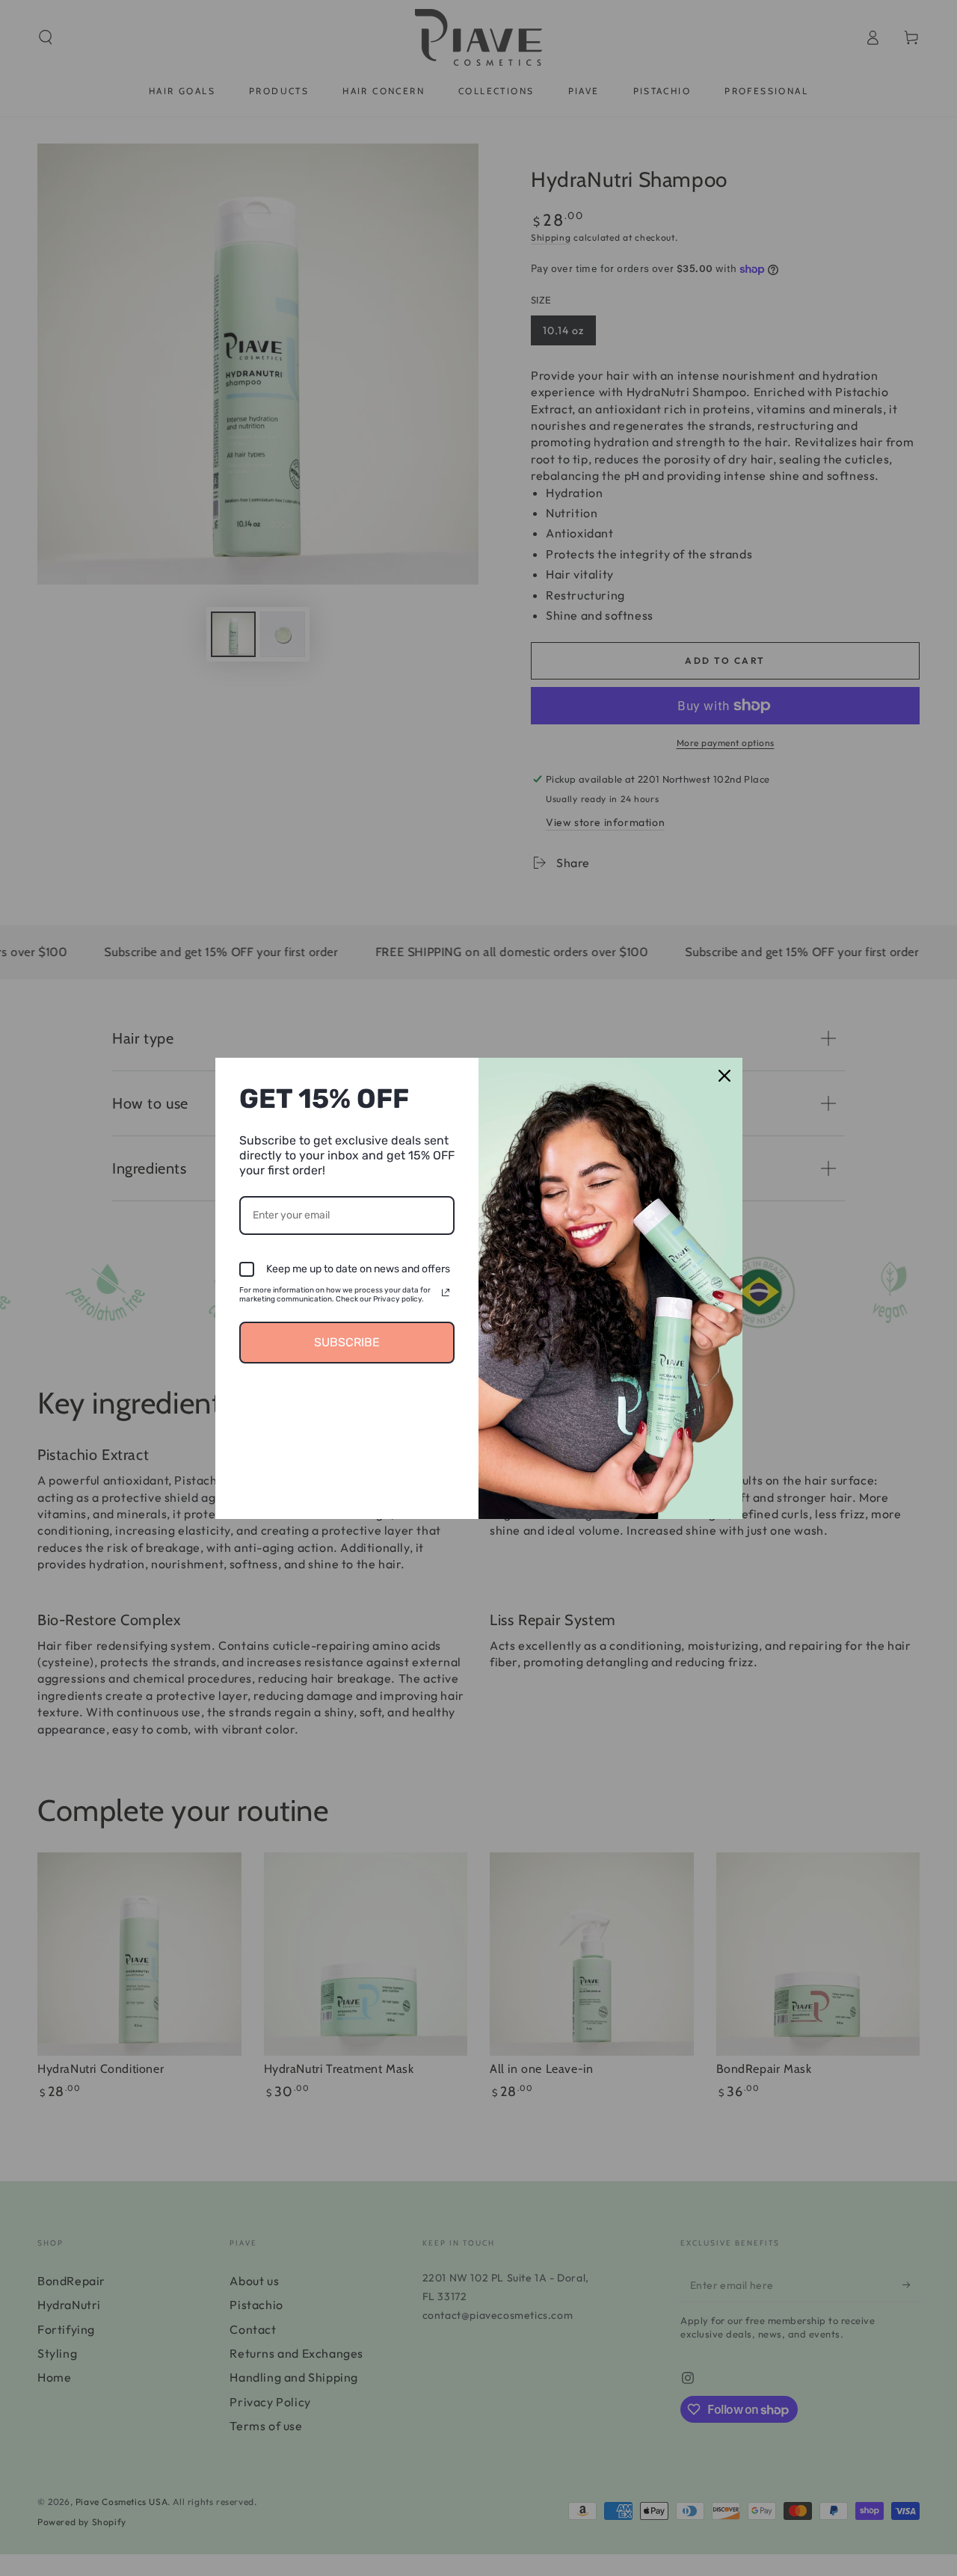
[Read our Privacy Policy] (446, 1292)
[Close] (724, 1076)
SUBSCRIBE (347, 1342)
